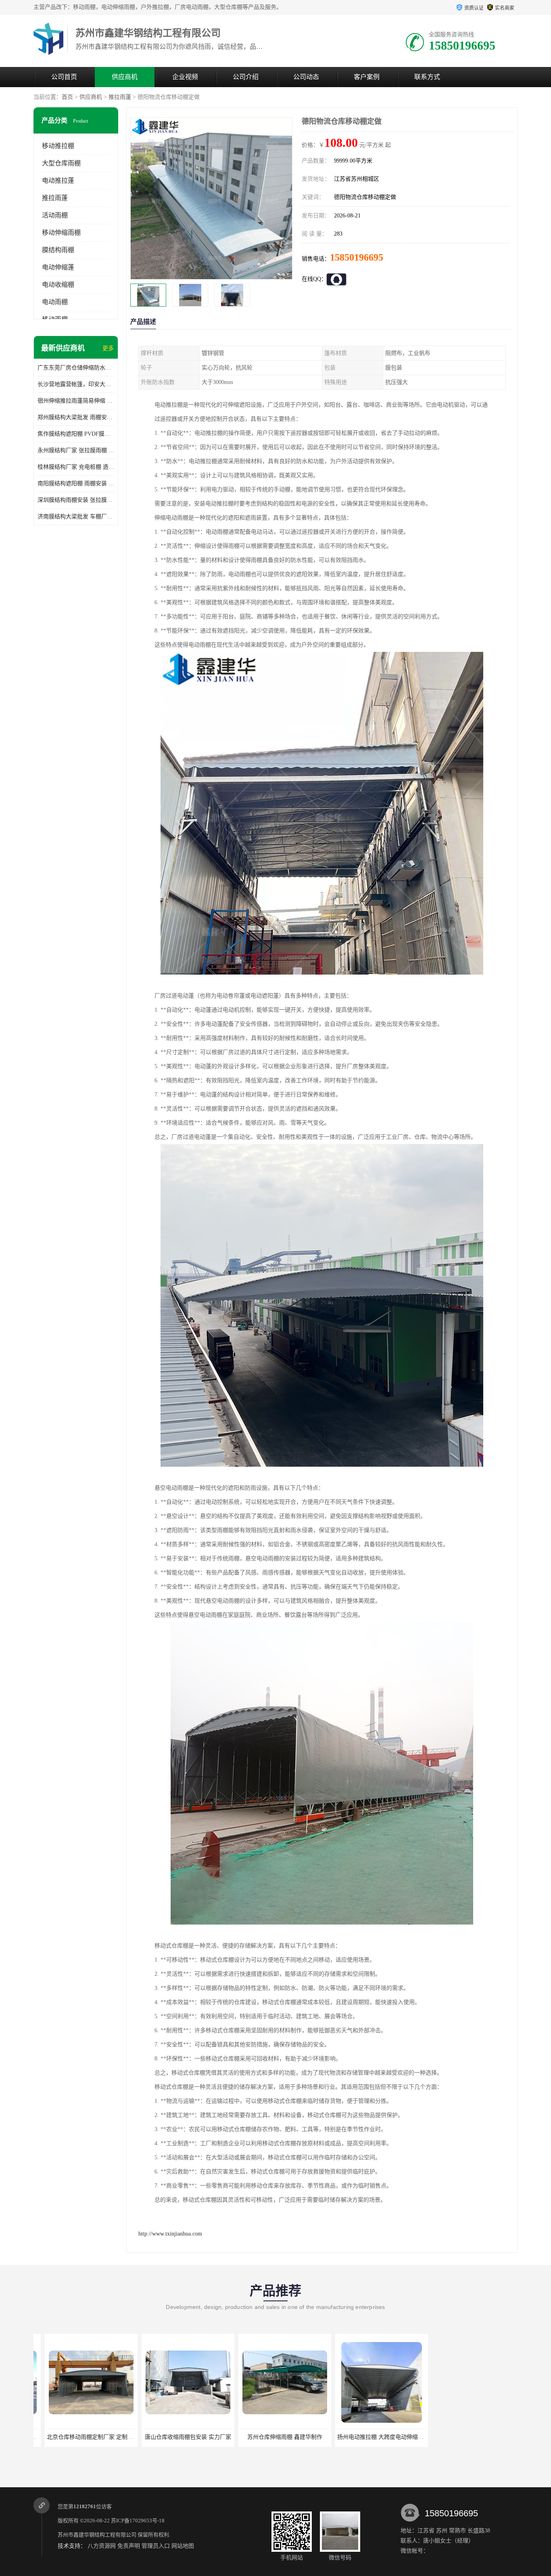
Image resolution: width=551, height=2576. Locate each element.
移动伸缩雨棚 (61, 233)
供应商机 (125, 77)
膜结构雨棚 (58, 250)
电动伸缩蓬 (58, 267)
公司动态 (306, 77)
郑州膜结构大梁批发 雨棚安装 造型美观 (76, 417)
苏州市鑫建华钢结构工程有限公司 (97, 2535)
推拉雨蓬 (120, 97)
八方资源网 (102, 2546)
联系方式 (427, 77)
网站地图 (183, 2546)
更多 (108, 348)
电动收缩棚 (58, 285)
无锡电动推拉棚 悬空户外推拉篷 (370, 2437)
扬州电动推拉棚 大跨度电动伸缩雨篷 (275, 2437)
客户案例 (367, 77)
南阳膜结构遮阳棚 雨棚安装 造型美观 (76, 483)
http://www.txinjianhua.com (170, 2234)
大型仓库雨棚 (61, 163)
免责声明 (129, 2546)
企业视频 (185, 77)
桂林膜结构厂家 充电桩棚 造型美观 (76, 467)
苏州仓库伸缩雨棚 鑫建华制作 (177, 2437)
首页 (67, 97)
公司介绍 (246, 77)
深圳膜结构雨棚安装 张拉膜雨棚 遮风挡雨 (76, 500)
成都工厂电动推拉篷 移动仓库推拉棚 (469, 2437)
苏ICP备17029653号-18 (138, 2521)
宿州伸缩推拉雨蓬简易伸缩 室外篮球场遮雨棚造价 (76, 401)
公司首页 (64, 77)
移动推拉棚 (58, 146)
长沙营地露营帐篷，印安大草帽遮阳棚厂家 (76, 384)
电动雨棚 (55, 302)
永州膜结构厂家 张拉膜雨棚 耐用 (76, 450)
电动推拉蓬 (58, 181)
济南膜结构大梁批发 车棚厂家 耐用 (76, 517)
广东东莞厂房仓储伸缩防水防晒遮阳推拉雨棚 (76, 368)
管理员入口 (156, 2546)
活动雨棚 (55, 215)
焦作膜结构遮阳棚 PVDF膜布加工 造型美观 (76, 434)
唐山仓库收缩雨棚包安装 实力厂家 (80, 2437)
